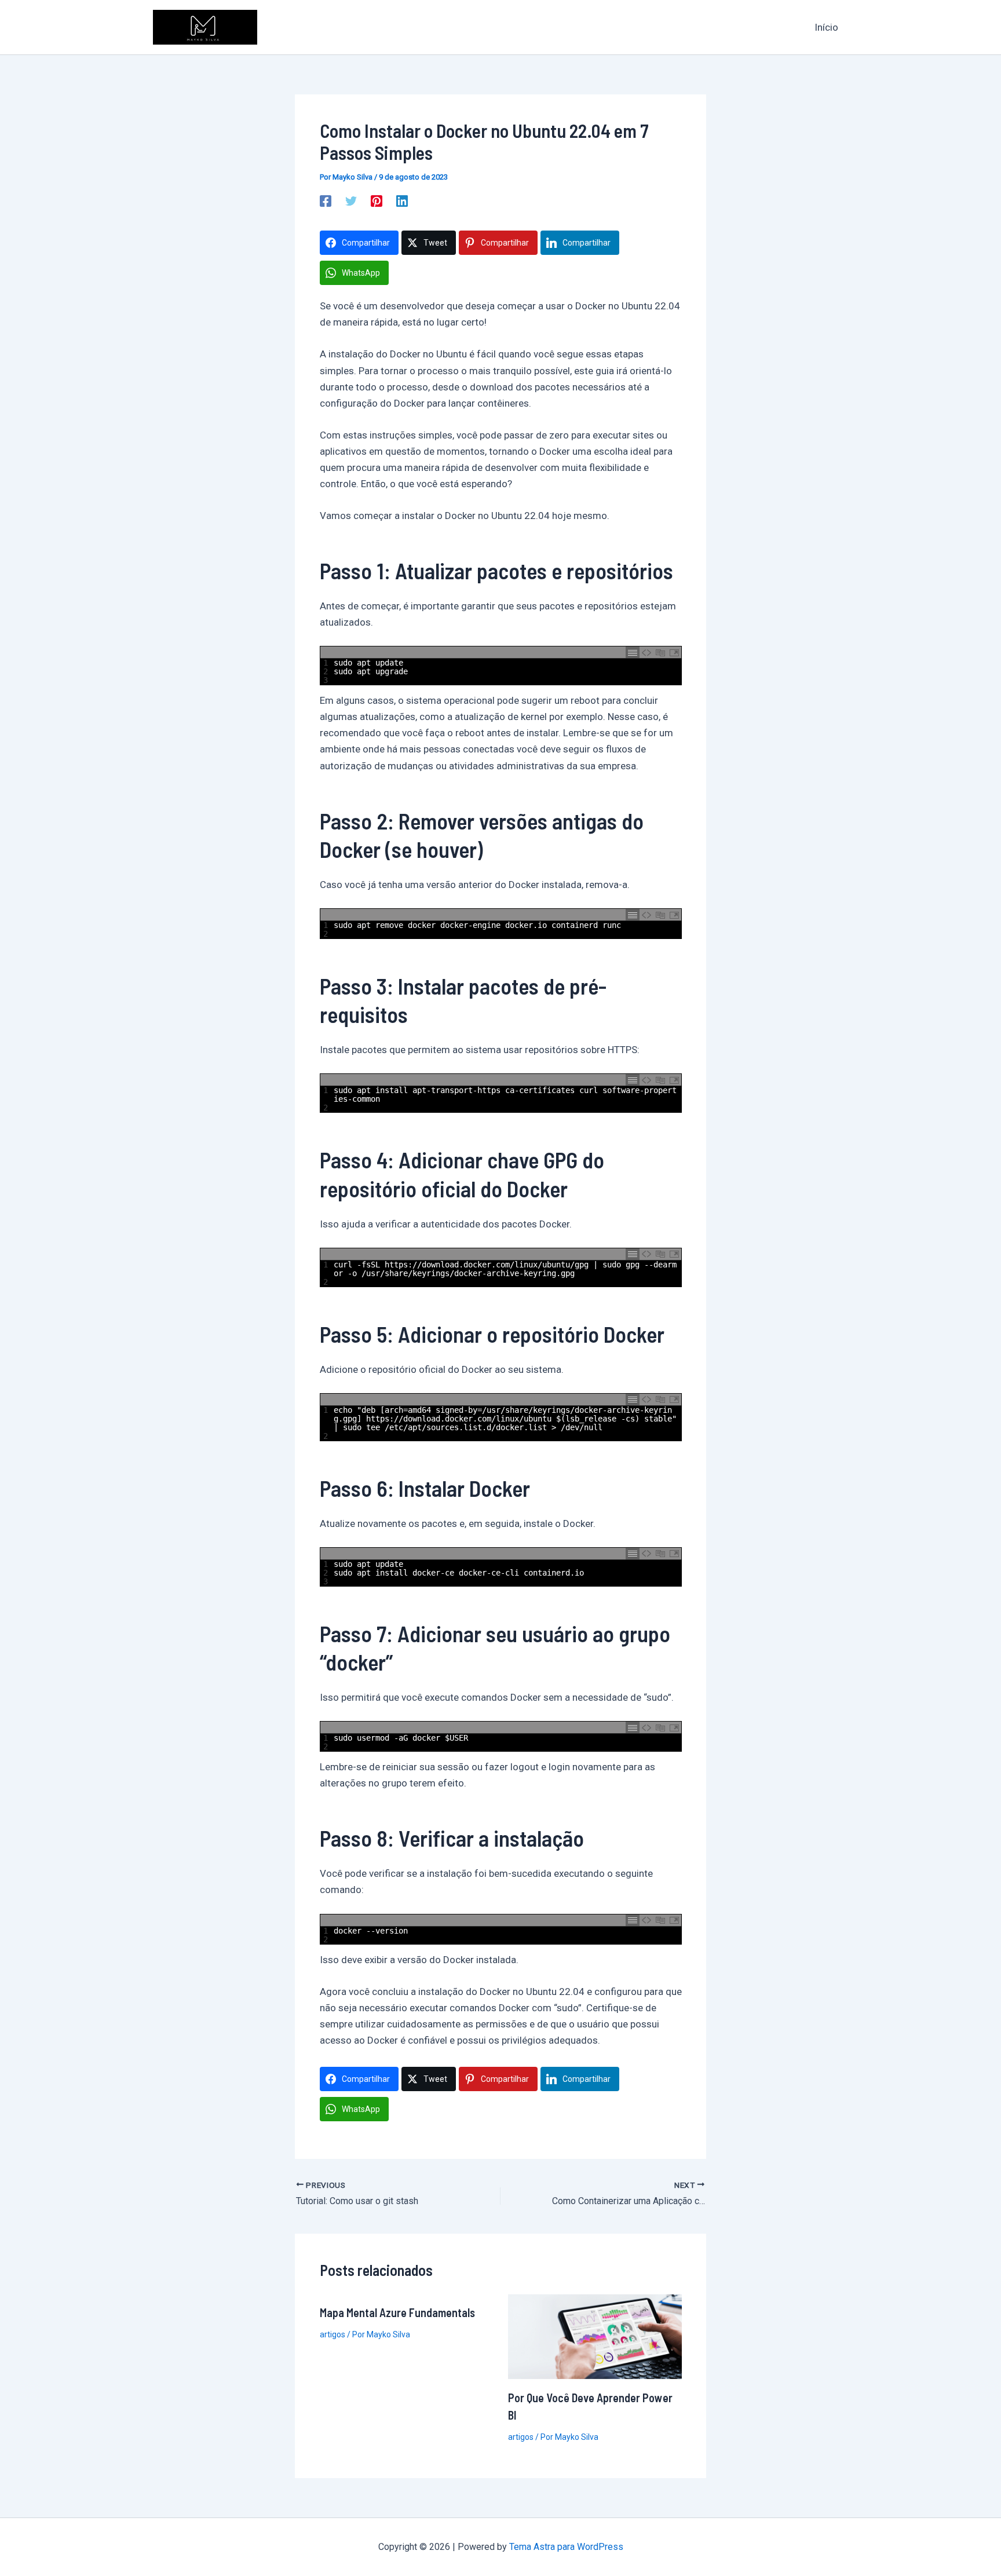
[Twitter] (351, 200)
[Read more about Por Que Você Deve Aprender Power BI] (595, 2336)
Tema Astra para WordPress (566, 2547)
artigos (333, 2334)
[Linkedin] (402, 200)
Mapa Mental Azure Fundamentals (397, 2312)
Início (826, 27)
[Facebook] (326, 200)
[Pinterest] (377, 200)
